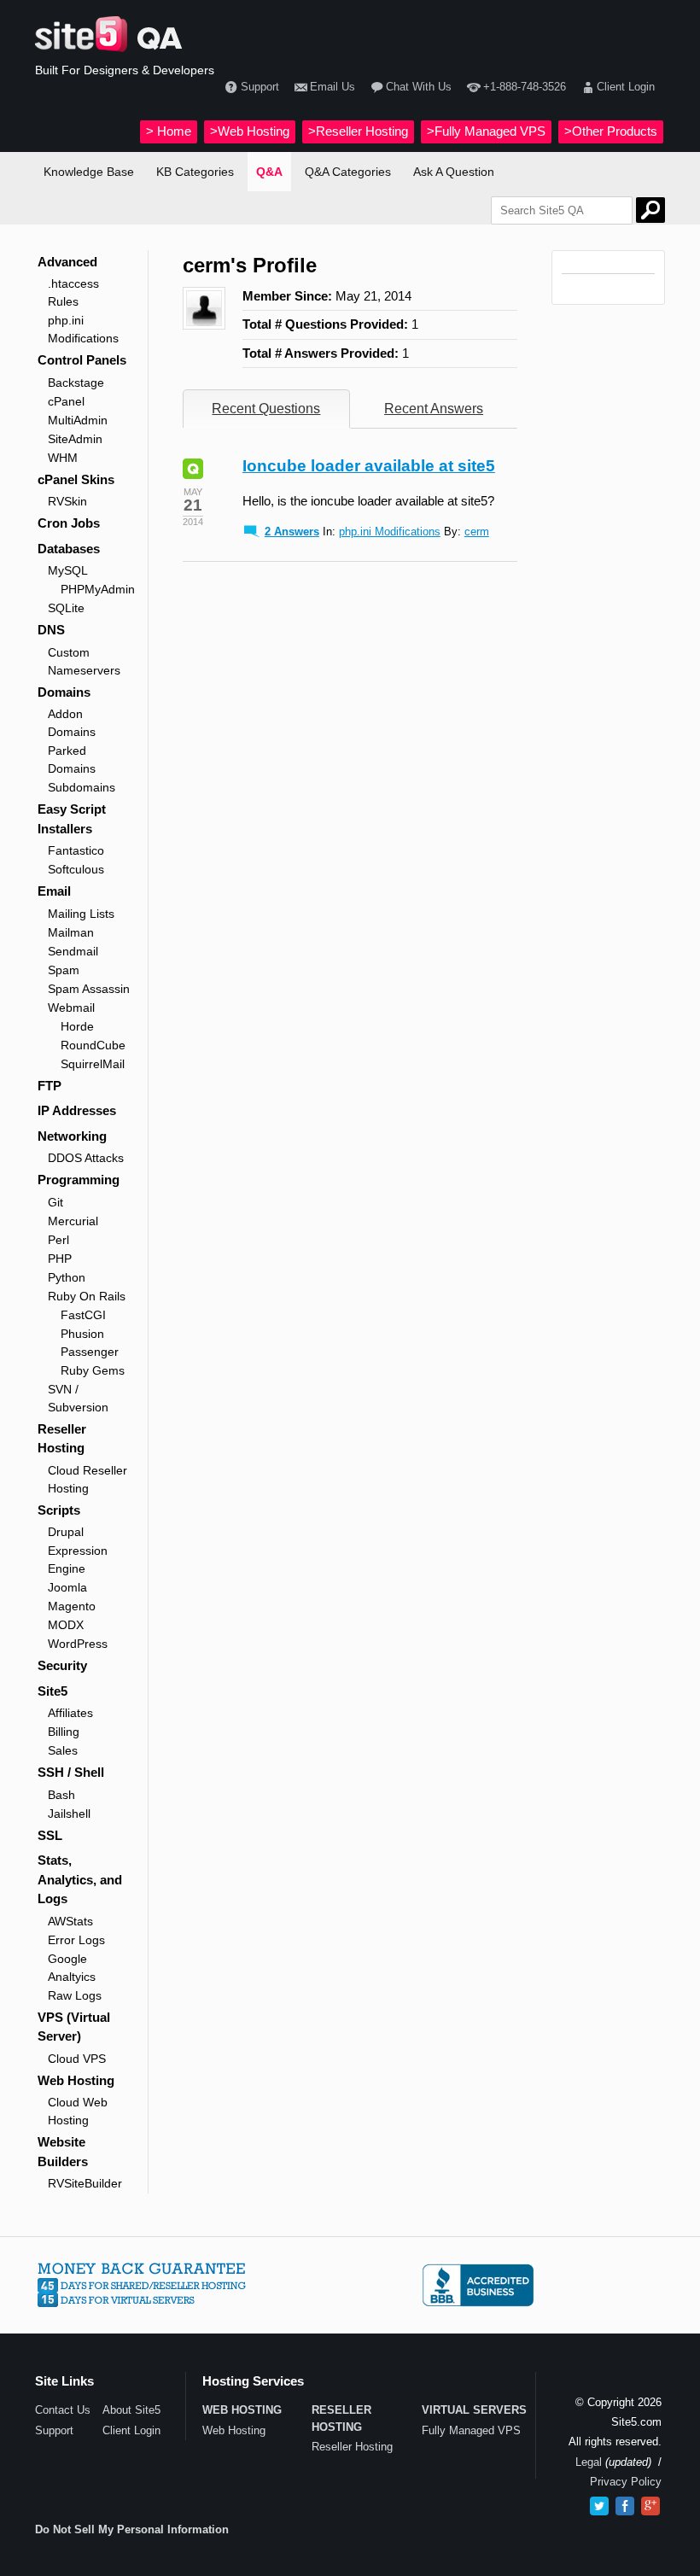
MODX (66, 1625)
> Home (169, 131)
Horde (77, 1026)
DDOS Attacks (86, 1158)
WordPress (78, 1644)
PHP (60, 1259)
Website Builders (63, 2152)
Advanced (67, 262)
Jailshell (69, 1814)
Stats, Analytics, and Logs (80, 1879)
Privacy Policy (626, 2482)
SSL (50, 1835)
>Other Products (611, 131)
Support (260, 87)
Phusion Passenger (90, 1343)
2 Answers (292, 532)
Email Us (332, 87)
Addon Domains (72, 723)
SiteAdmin (75, 439)
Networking (72, 1136)
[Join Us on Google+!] (650, 2506)
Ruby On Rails (87, 1296)
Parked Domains (72, 759)
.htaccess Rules (73, 292)
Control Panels (82, 360)
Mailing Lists (81, 914)
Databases (69, 549)
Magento (72, 1606)
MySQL (68, 570)
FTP (50, 1086)
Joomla (67, 1587)
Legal (589, 2462)
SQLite (66, 608)
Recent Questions (266, 409)
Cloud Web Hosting (78, 2111)
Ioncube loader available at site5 (369, 466)
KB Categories (195, 172)
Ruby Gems (93, 1370)
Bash (61, 1795)
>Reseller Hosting (358, 131)
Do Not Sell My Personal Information (132, 2529)
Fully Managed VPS (471, 2430)
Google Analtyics (72, 1968)
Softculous (76, 869)
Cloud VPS (77, 2059)
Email (54, 891)
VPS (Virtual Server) (74, 2027)
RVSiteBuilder (85, 2183)
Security (62, 1665)
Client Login (626, 87)
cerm (477, 532)
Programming (79, 1180)
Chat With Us (419, 87)
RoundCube (93, 1045)
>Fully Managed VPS (486, 131)
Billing (64, 1732)
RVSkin (67, 501)
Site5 (52, 1691)
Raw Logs (75, 1995)
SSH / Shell (71, 1772)
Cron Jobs (69, 523)
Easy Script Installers (72, 819)
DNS (51, 630)
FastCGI (83, 1315)
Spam (64, 970)
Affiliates (70, 1713)
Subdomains (82, 787)
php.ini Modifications (83, 329)
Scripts (59, 1510)
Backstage (76, 383)
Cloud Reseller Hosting (87, 1479)
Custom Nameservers (84, 661)
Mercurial (73, 1221)
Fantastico (76, 850)
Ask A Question (454, 172)
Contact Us (63, 2410)
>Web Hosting (250, 131)
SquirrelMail (93, 1064)
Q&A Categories (348, 172)
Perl (58, 1240)
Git (55, 1202)
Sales (63, 1750)
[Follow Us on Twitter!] (599, 2506)
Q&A (269, 172)
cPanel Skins (76, 479)
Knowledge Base (89, 172)
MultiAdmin (78, 420)
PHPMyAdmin (96, 589)
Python (67, 1277)
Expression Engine (78, 1560)
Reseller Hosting (62, 1439)
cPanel (66, 401)
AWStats (70, 1921)
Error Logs (76, 1940)
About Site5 (131, 2410)
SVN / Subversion (78, 1398)
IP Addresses (77, 1110)
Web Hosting (76, 2080)
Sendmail (73, 951)
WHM (63, 458)
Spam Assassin (89, 989)
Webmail (71, 1008)
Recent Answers (434, 409)
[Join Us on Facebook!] (625, 2506)
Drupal (66, 1532)
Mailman (71, 932)
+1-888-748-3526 (524, 87)
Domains (64, 692)
